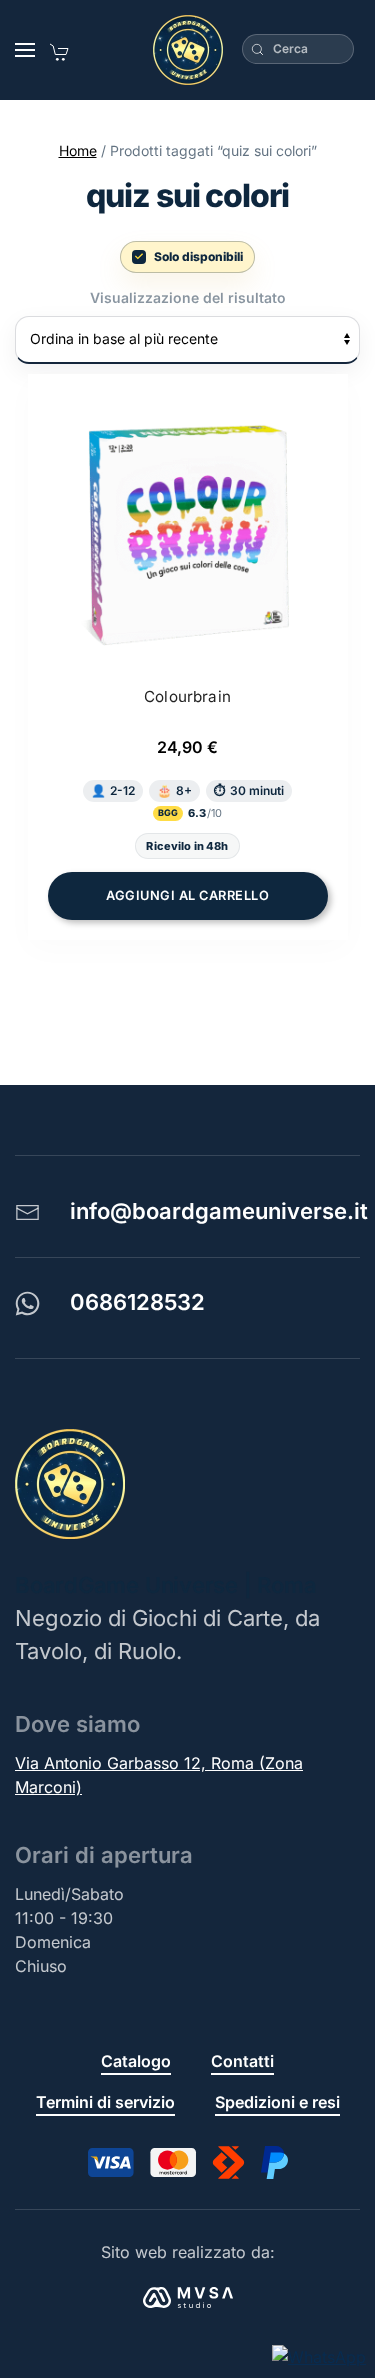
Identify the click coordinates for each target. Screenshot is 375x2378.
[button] (25, 50)
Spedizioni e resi (277, 2102)
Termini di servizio (105, 2102)
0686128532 (137, 1302)
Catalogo (136, 2061)
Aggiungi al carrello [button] (187, 895)
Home (78, 150)
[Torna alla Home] (188, 50)
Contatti (242, 2061)
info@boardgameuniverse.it (219, 1211)
